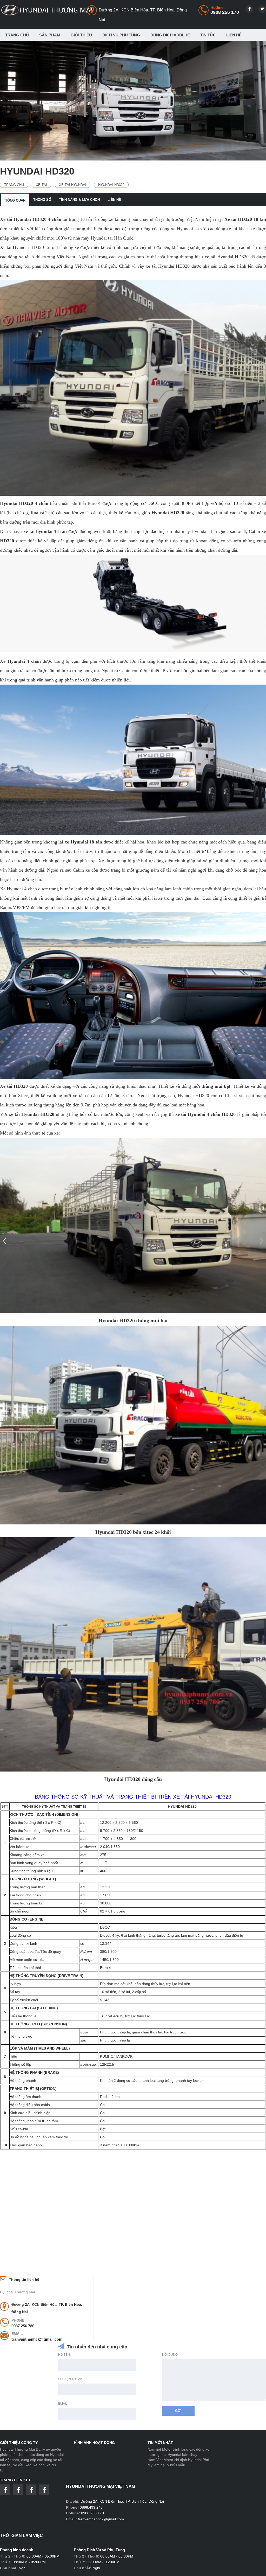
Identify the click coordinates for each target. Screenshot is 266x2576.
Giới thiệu (81, 35)
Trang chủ (17, 35)
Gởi (178, 2411)
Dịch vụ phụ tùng (121, 35)
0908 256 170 (225, 12)
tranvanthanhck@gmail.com (37, 2339)
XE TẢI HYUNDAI (73, 185)
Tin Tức (208, 35)
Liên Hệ (234, 35)
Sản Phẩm (50, 35)
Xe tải (41, 185)
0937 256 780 (23, 2326)
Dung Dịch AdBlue (170, 35)
